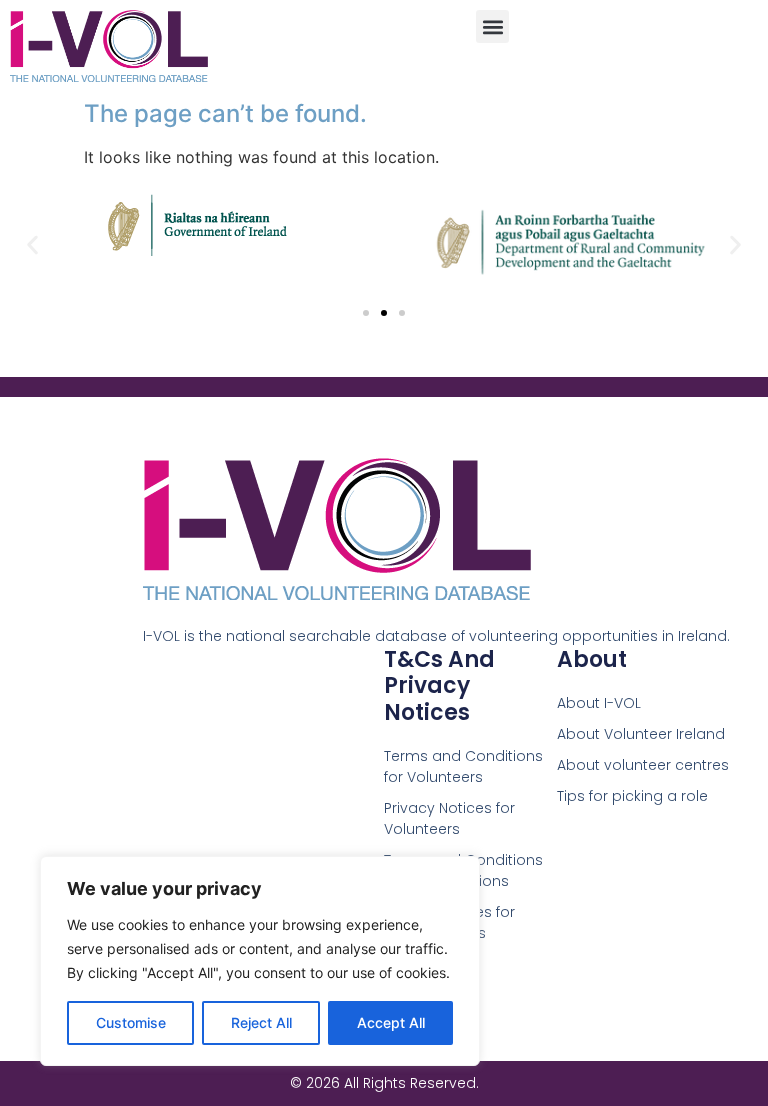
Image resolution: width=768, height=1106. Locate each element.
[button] (492, 26)
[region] (260, 961)
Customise (131, 1022)
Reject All (261, 1022)
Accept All (391, 1022)
